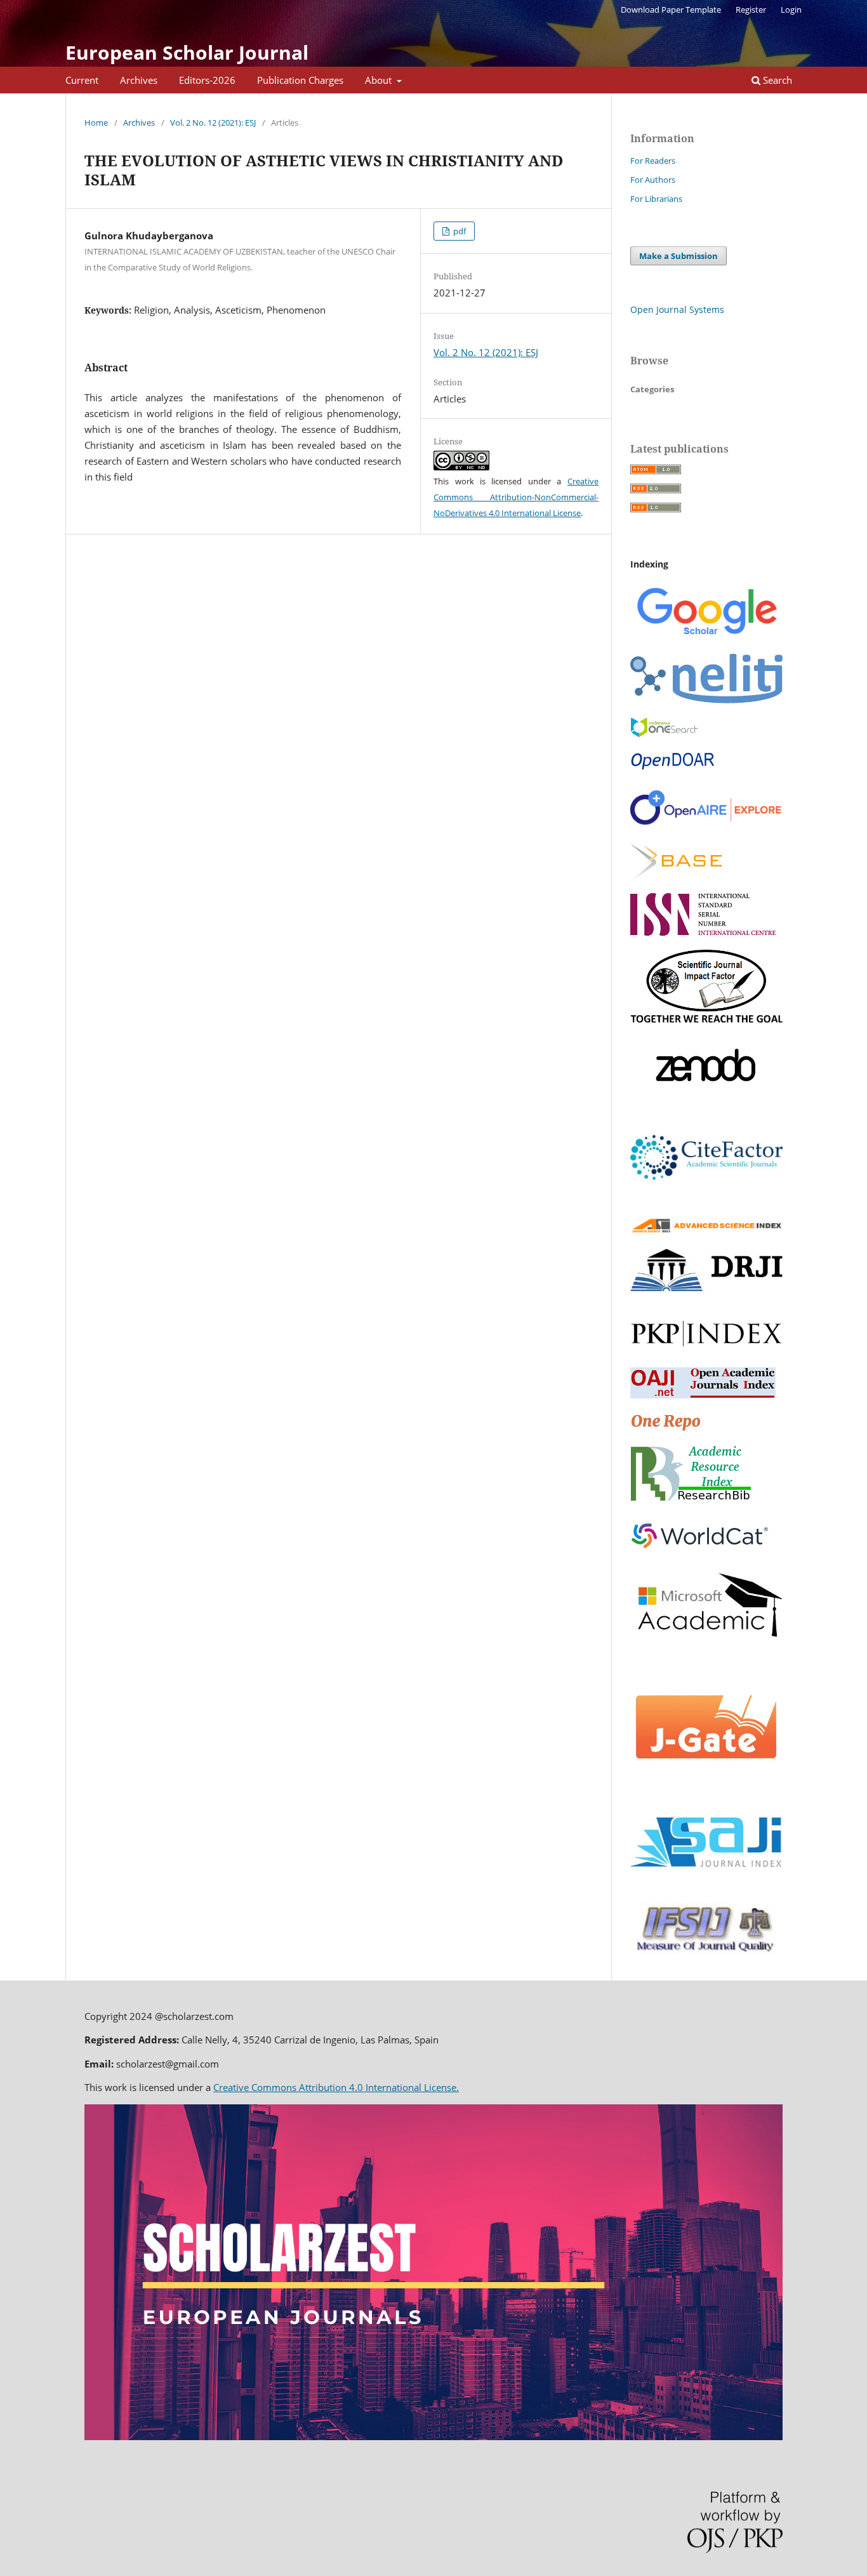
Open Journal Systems (677, 309)
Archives (139, 80)
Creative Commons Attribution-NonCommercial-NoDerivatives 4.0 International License (516, 497)
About (380, 80)
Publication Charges (300, 80)
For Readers (653, 161)
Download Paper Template (671, 10)
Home (96, 123)
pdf (459, 231)
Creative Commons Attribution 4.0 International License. (336, 2087)
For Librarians (656, 199)
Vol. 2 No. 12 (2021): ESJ (213, 123)
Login (791, 10)
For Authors (653, 180)
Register (751, 10)
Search (776, 80)
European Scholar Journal (187, 52)
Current (82, 80)
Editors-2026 (207, 80)
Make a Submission (678, 256)
